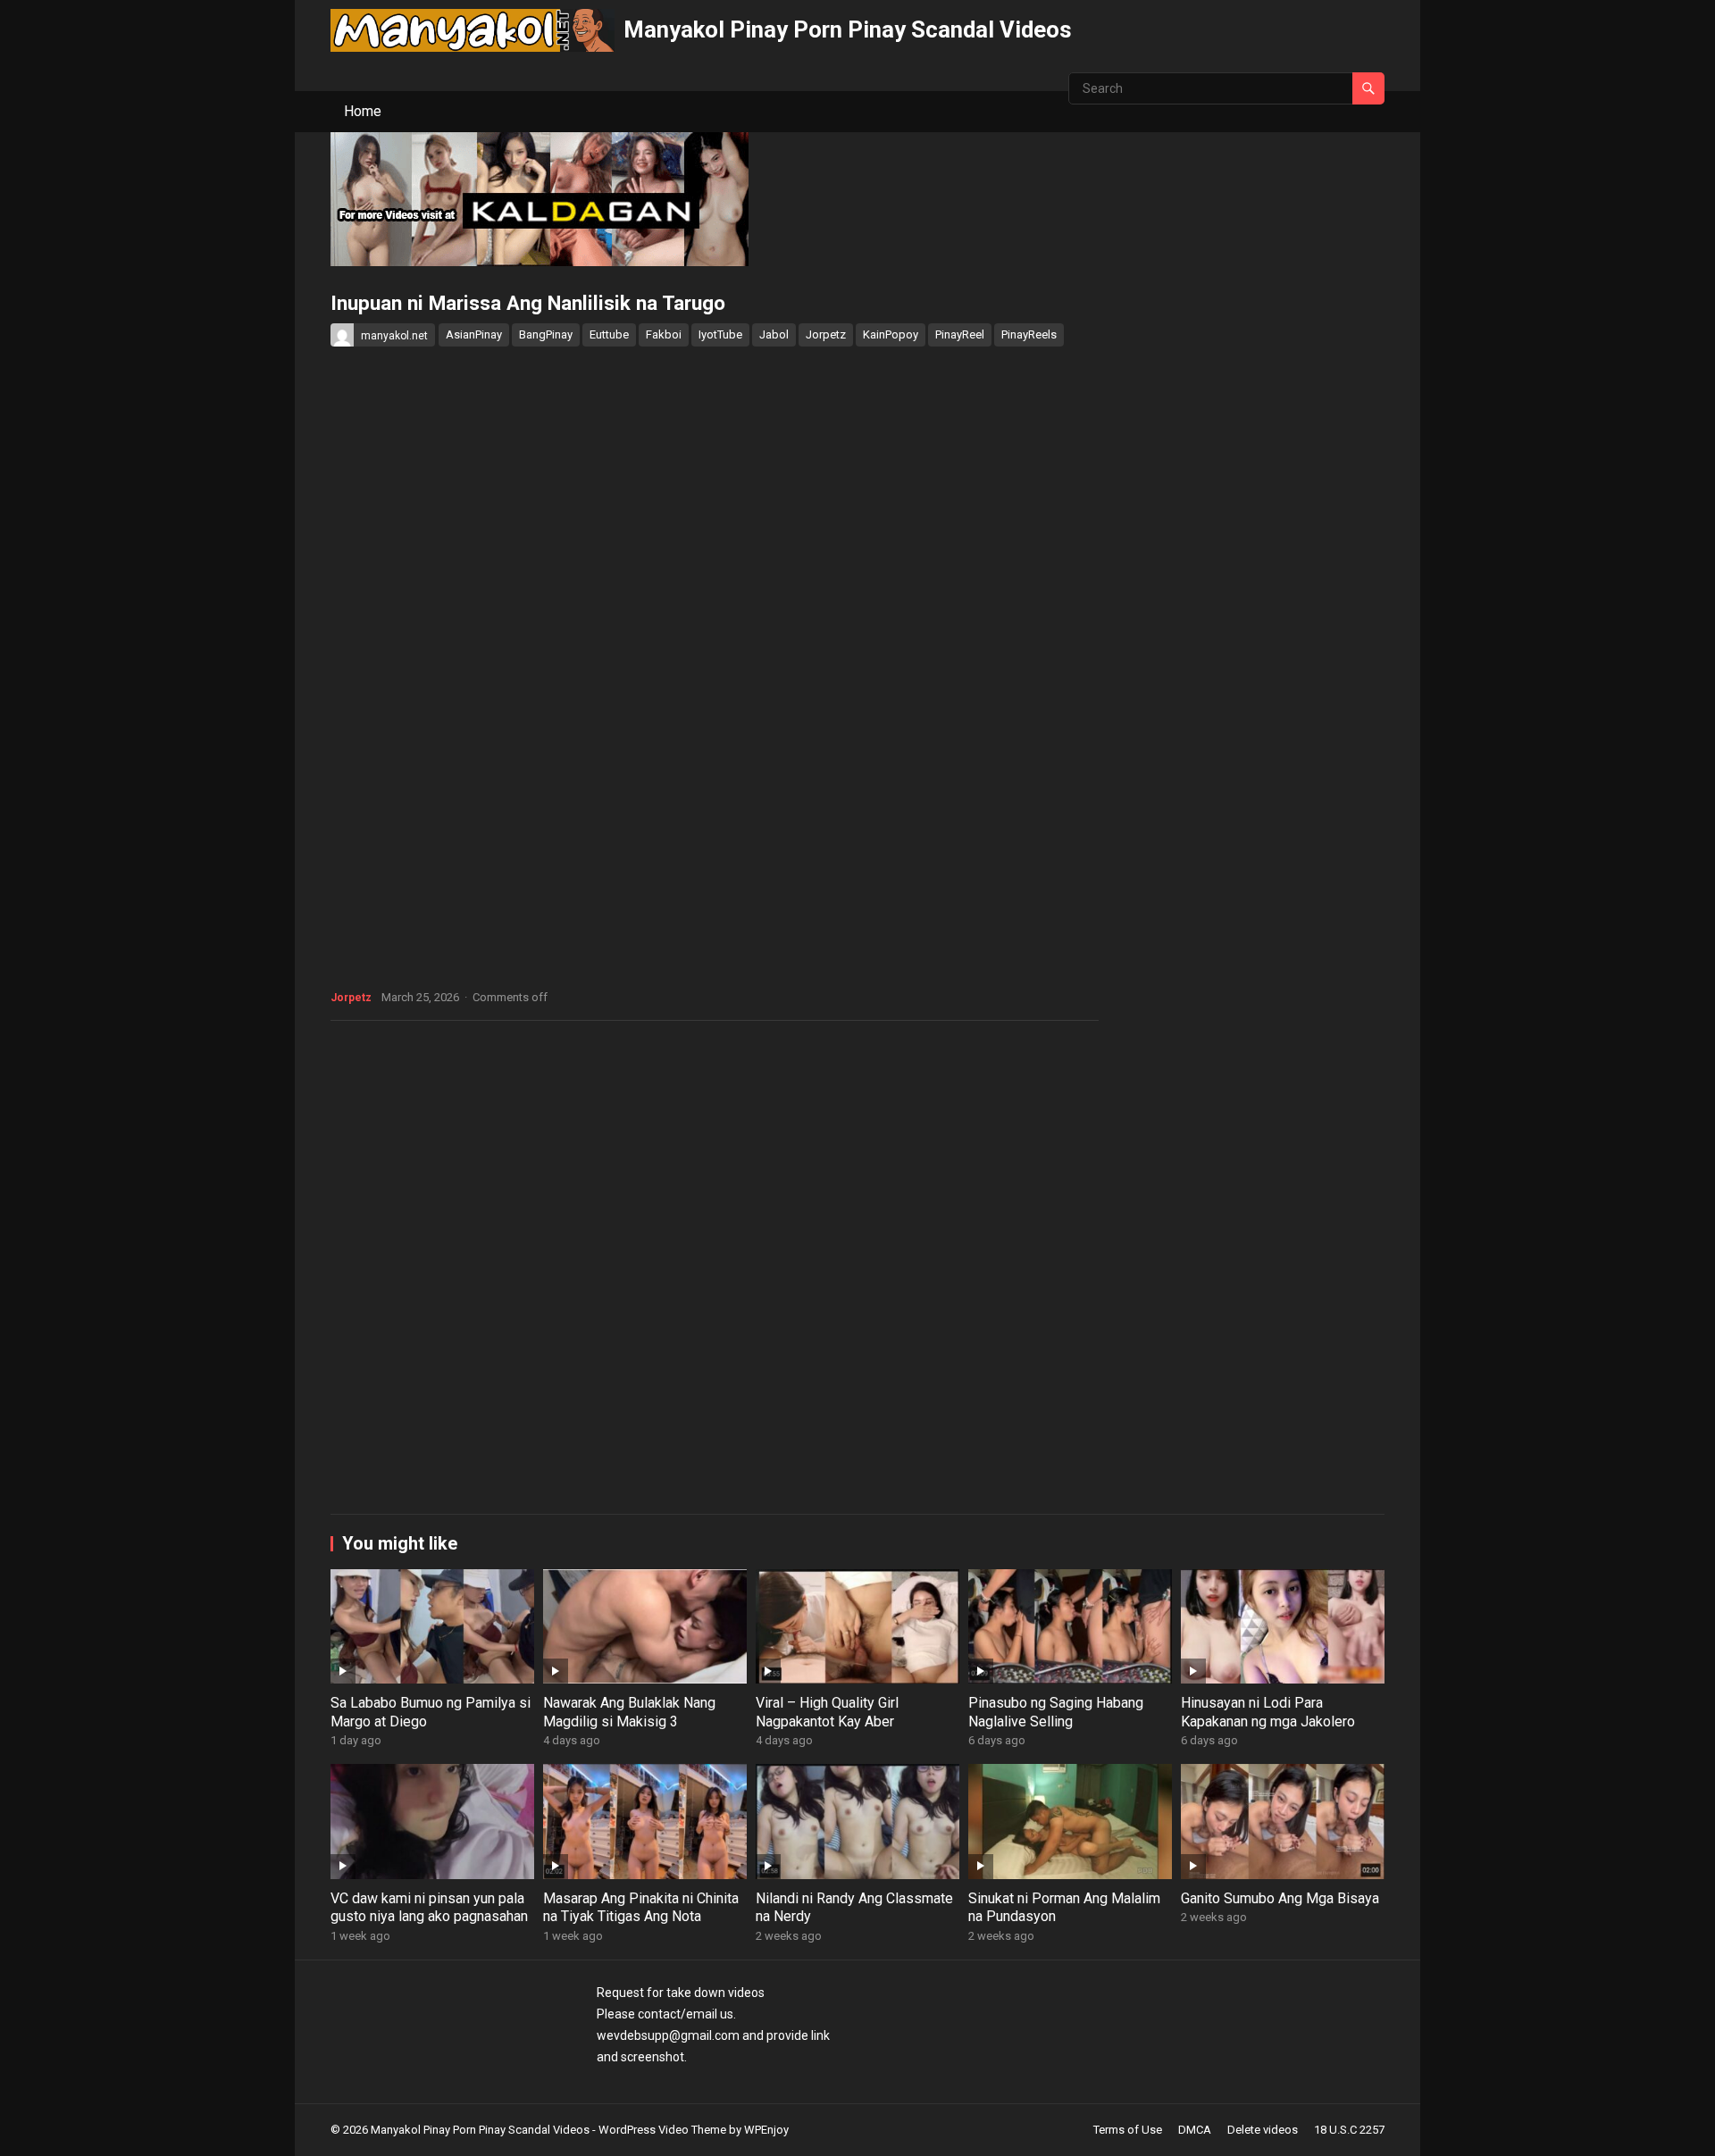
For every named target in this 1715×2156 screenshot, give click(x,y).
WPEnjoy (766, 2130)
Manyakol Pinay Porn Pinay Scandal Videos (848, 29)
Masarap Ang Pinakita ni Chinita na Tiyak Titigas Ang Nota (641, 1908)
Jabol (774, 334)
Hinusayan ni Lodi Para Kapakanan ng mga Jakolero (1268, 1712)
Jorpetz (826, 334)
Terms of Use (1128, 2130)
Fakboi (664, 334)
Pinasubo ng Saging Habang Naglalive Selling (1056, 1712)
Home (363, 111)
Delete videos (1263, 2130)
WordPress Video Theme (662, 2130)
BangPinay (546, 334)
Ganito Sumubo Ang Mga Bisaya (1280, 1898)
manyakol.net (394, 336)
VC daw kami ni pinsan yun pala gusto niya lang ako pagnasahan (429, 1908)
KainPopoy (891, 334)
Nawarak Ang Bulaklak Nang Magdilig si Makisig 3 (629, 1712)
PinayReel (960, 334)
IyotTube (720, 334)
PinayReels (1029, 334)
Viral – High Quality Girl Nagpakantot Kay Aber (827, 1712)
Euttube (609, 334)
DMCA (1195, 2130)
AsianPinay (474, 334)
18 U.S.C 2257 (1349, 2130)
